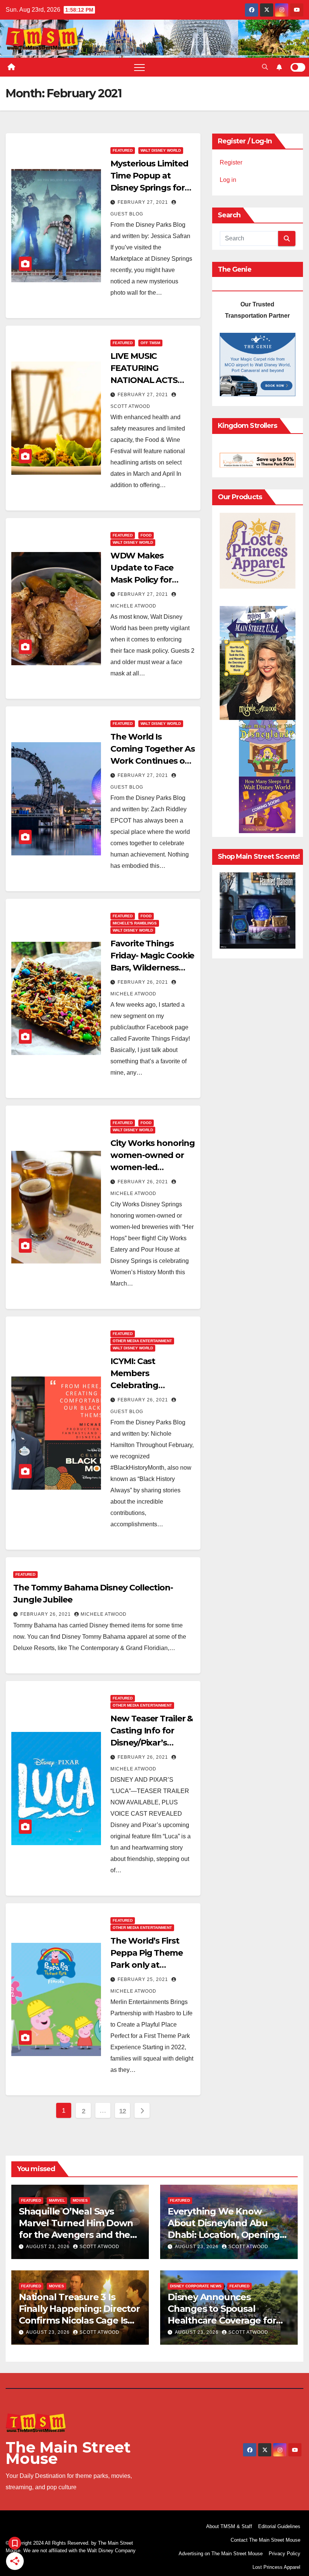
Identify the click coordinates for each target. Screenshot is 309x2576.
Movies (80, 2200)
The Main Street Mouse (68, 2453)
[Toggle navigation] (139, 67)
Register (231, 162)
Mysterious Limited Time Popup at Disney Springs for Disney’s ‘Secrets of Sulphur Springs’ (149, 188)
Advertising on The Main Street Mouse (221, 2554)
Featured (123, 150)
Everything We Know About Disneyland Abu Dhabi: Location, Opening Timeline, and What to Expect (224, 2235)
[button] (265, 67)
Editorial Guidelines (279, 2526)
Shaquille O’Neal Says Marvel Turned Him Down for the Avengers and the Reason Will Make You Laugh (76, 2235)
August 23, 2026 (49, 2247)
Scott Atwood (99, 2247)
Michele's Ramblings (135, 923)
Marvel (57, 2200)
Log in (228, 180)
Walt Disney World (161, 150)
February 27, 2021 (144, 202)
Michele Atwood (104, 1614)
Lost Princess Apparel (276, 2567)
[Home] (11, 67)
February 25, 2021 (144, 1979)
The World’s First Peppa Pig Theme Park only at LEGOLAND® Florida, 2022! (147, 1965)
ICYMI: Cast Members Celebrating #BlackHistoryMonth (150, 1385)
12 (123, 2111)
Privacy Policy (285, 2554)
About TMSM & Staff (229, 2526)
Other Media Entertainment (142, 1341)
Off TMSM (150, 343)
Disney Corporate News (196, 2286)
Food (146, 535)
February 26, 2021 (144, 982)
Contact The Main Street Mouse (265, 2540)
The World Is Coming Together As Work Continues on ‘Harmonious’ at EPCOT (152, 761)
